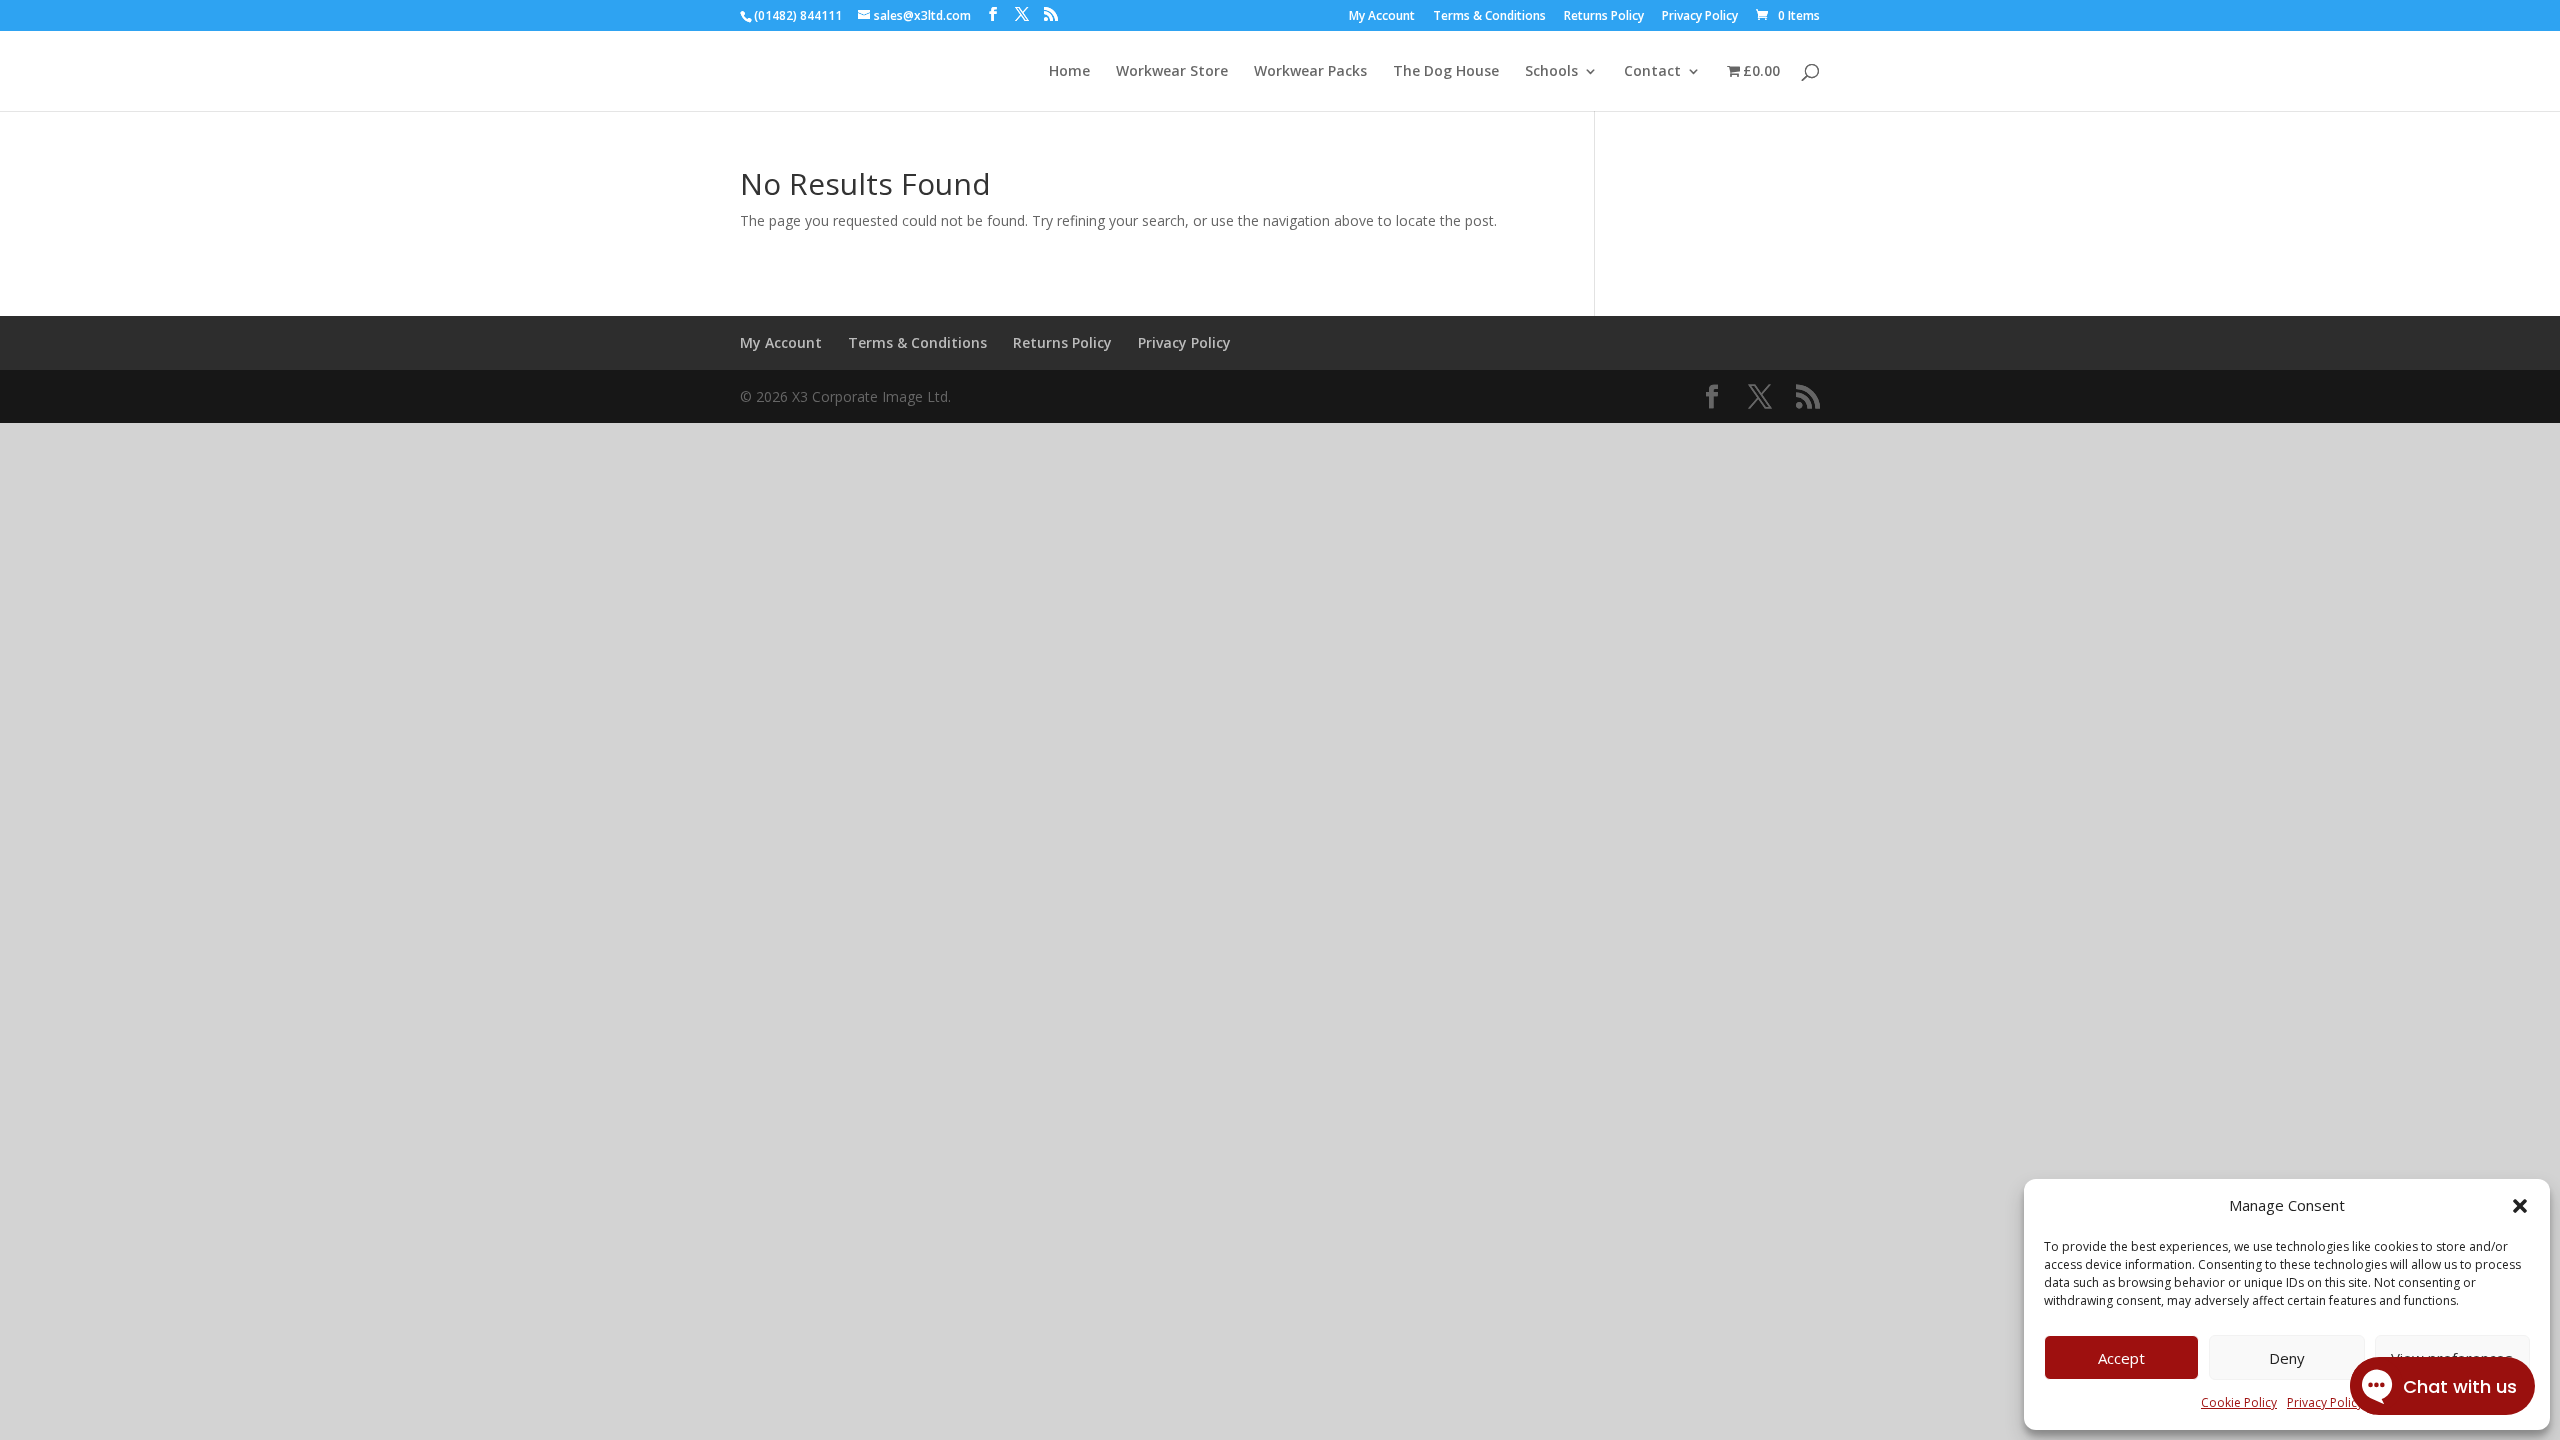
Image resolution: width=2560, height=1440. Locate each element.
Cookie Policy (2239, 1402)
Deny (2287, 1358)
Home (1069, 72)
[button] (2520, 1206)
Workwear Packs (1310, 72)
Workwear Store (1172, 72)
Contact (1652, 72)
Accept (2121, 1358)
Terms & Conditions (1489, 17)
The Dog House (1446, 72)
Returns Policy (1604, 17)
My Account (1382, 17)
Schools (1551, 72)
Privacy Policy (1700, 17)
